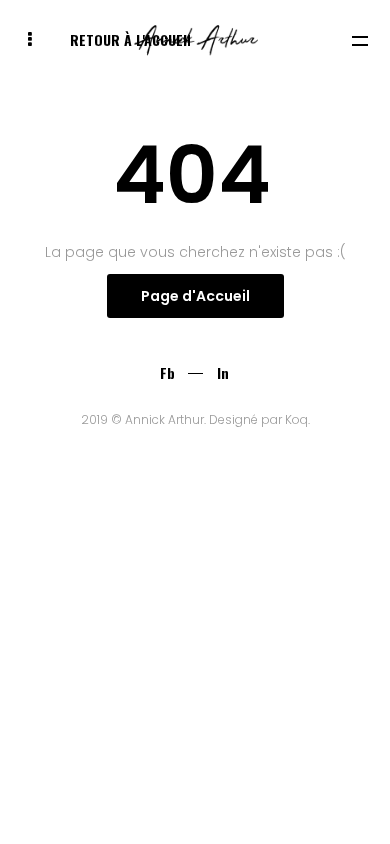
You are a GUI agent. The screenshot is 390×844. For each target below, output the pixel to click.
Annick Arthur (164, 419)
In (223, 372)
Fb (167, 372)
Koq (296, 419)
